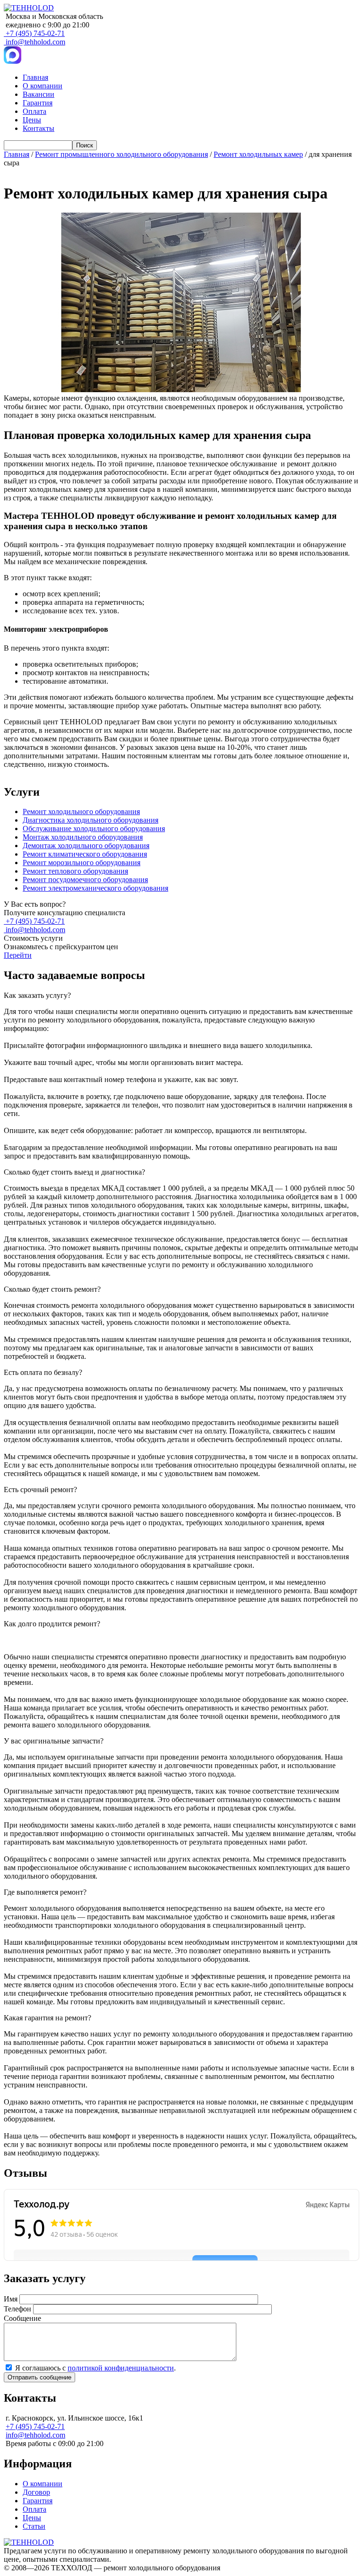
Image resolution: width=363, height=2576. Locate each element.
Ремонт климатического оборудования (85, 854)
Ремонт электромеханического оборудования (95, 888)
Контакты (39, 128)
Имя (11, 2299)
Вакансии (39, 94)
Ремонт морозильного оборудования (82, 863)
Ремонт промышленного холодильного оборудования (121, 154)
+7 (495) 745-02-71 (35, 33)
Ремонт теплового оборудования (75, 871)
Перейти (18, 955)
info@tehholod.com (35, 42)
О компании (43, 86)
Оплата (35, 111)
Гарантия (38, 103)
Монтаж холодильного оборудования (83, 837)
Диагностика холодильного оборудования (91, 820)
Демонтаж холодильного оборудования (86, 846)
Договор (36, 2492)
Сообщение (22, 2318)
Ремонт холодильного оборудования (81, 811)
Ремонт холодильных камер (258, 154)
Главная (35, 77)
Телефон (17, 2309)
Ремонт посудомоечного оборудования (85, 880)
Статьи (34, 2526)
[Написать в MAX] (13, 61)
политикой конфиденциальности (121, 2368)
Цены (32, 120)
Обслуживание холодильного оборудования (94, 829)
